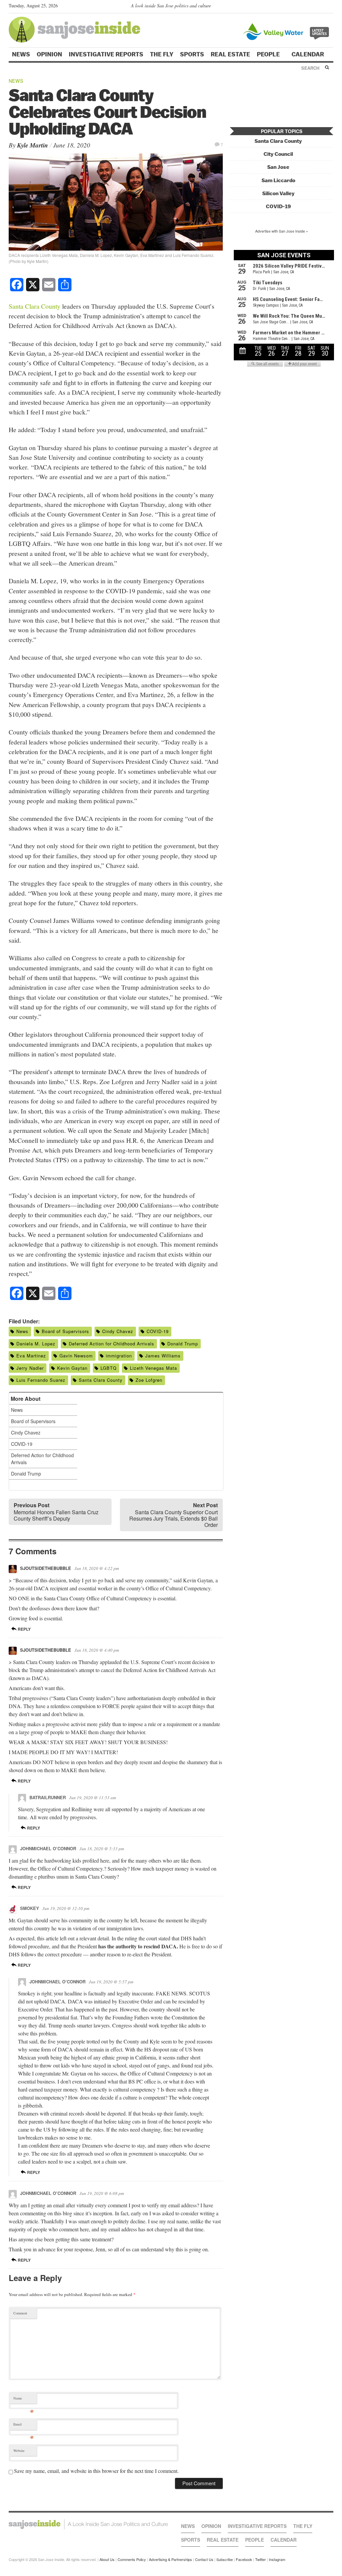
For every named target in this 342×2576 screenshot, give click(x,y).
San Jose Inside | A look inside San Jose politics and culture (88, 2524)
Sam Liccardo (278, 180)
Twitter (261, 2559)
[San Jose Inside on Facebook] (320, 7)
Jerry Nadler (30, 1368)
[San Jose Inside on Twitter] (311, 7)
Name (24, 2400)
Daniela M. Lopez (36, 1344)
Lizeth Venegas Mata (153, 1368)
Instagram (277, 2559)
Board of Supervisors (65, 1331)
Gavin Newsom (76, 1356)
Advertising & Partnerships (170, 2559)
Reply (24, 1629)
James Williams (163, 1356)
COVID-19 (158, 1331)
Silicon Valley (278, 193)
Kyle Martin (33, 145)
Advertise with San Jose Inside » (282, 231)
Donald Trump (183, 1344)
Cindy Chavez (118, 1331)
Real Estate (230, 54)
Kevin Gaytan (72, 1368)
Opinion (49, 54)
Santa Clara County (35, 306)
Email (24, 2426)
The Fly (162, 54)
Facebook (244, 2559)
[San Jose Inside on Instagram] (330, 7)
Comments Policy (132, 2559)
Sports (192, 54)
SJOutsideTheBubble (46, 1568)
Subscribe (225, 2559)
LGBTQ (109, 1368)
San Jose (278, 167)
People (269, 54)
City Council (278, 154)
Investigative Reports (106, 54)
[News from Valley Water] (287, 31)
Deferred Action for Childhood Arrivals (112, 1344)
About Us (107, 2559)
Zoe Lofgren (149, 1380)
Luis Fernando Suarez (41, 1380)
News (21, 54)
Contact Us (204, 2559)
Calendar (308, 54)
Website (19, 2451)
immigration (119, 1356)
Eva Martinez (31, 1356)
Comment (20, 2313)
